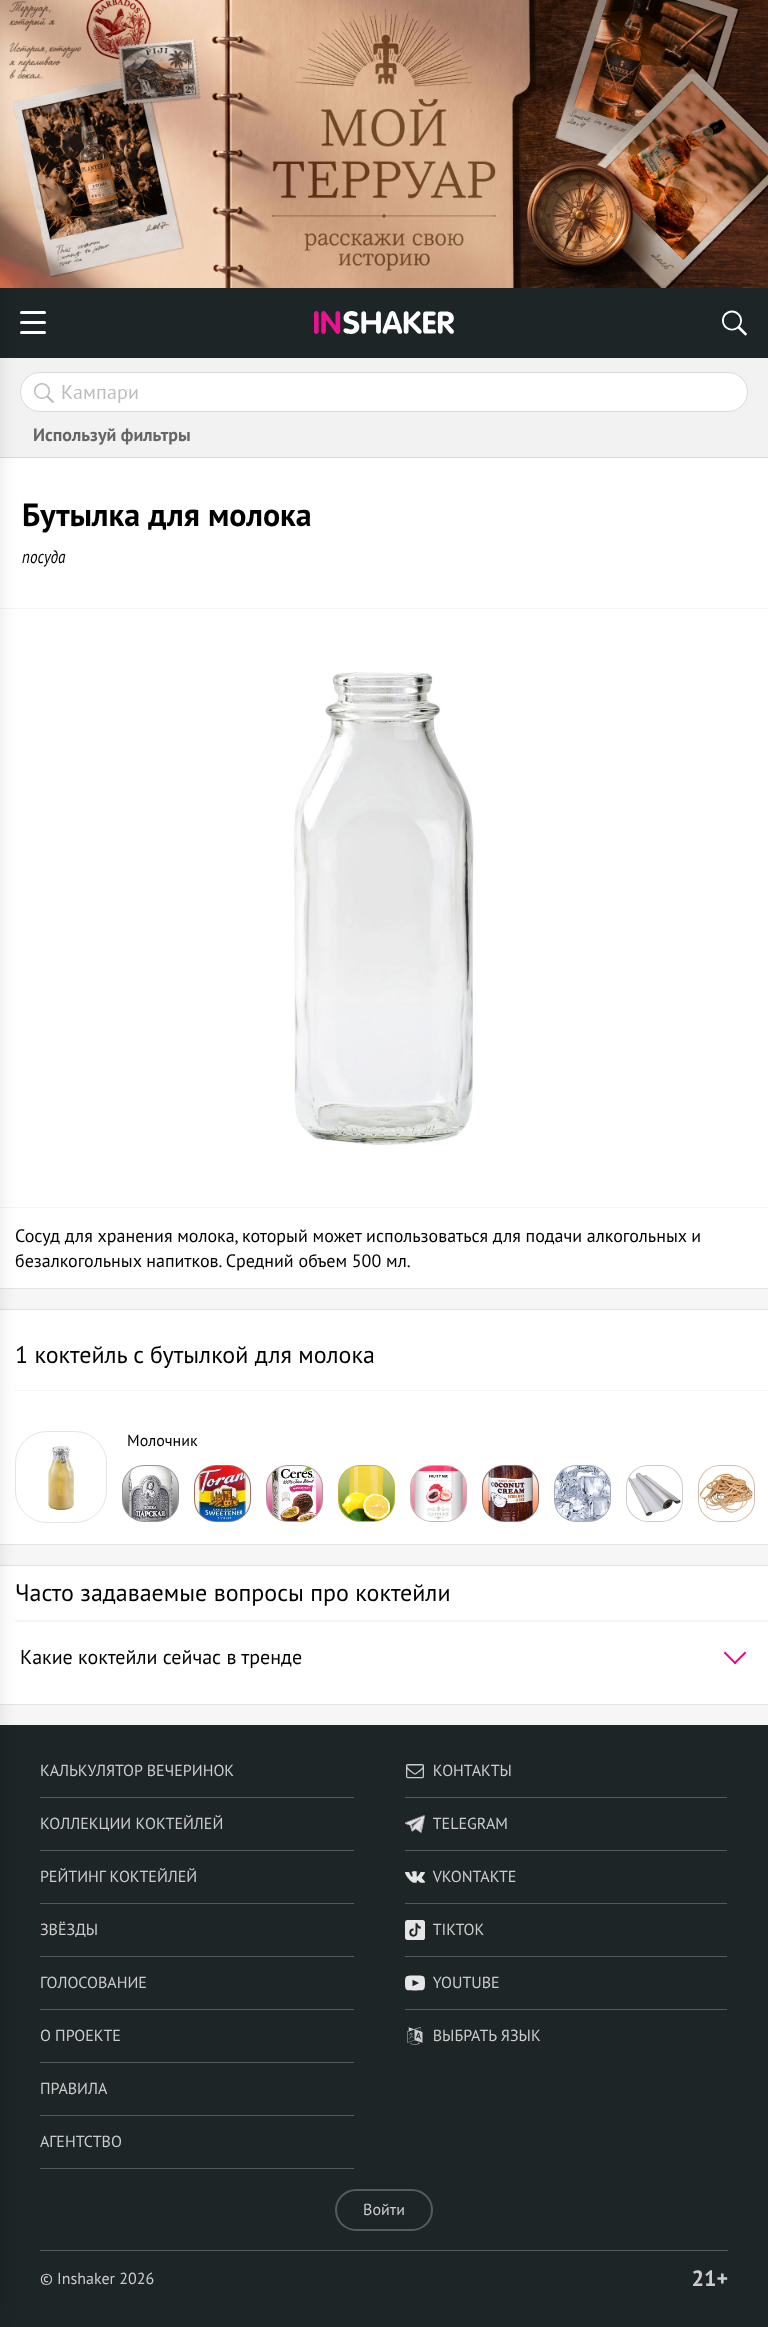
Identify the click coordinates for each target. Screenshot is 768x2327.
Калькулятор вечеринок (137, 1771)
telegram (470, 1824)
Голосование (93, 1983)
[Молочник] (61, 1477)
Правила (73, 2089)
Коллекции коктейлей (131, 1824)
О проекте (80, 2036)
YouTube (466, 1983)
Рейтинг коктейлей (118, 1877)
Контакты (472, 1771)
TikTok (459, 1930)
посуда (44, 556)
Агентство (81, 2142)
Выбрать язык (487, 2036)
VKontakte (475, 1877)
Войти (384, 2210)
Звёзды (69, 1930)
